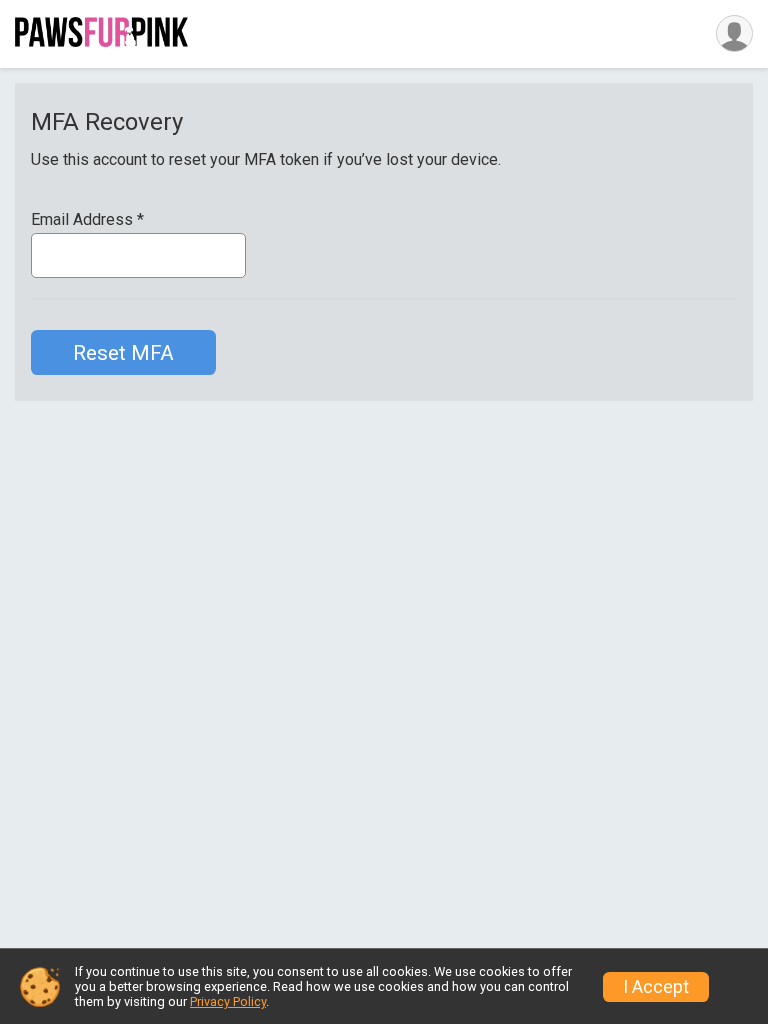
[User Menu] (734, 33)
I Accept (656, 987)
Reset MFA (123, 353)
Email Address (87, 220)
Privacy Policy (228, 1001)
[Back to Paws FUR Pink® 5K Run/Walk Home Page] (101, 34)
